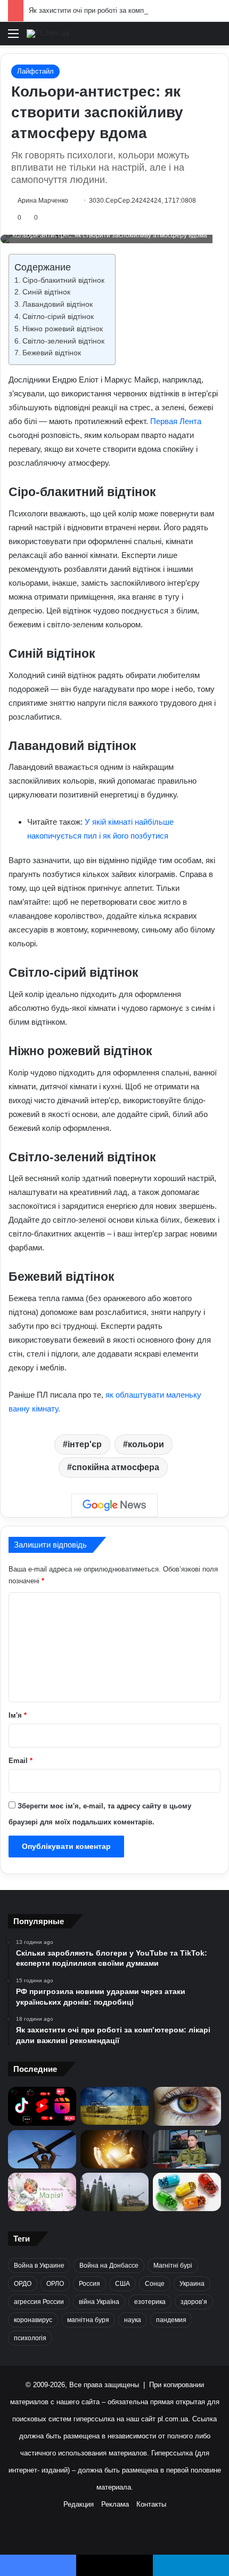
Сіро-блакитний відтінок (63, 280)
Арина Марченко (43, 201)
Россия (89, 2284)
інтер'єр (85, 1444)
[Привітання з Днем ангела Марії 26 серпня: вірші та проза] (42, 2192)
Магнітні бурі (173, 2266)
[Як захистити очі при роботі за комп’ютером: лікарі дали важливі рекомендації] (187, 2106)
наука (133, 2320)
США (122, 2284)
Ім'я (18, 1715)
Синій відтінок (46, 292)
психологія (30, 2338)
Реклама (115, 2504)
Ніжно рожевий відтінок (63, 329)
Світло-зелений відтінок (63, 341)
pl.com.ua (173, 2419)
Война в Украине (39, 2266)
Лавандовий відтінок (58, 304)
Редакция (79, 2504)
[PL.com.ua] (48, 34)
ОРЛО (55, 2284)
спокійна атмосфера (116, 1467)
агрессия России (39, 2302)
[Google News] (114, 1505)
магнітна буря (88, 2320)
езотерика (150, 2302)
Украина (192, 2284)
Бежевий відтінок (52, 353)
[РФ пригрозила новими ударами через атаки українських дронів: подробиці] (114, 2106)
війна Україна (99, 2302)
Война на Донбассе (109, 2266)
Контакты (151, 2504)
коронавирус (33, 2320)
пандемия (171, 2320)
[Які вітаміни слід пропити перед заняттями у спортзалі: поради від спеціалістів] (187, 2192)
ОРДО (23, 2284)
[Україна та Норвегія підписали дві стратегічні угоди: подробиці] (114, 2192)
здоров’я (194, 2302)
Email (21, 1761)
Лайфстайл (35, 71)
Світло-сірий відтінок (58, 317)
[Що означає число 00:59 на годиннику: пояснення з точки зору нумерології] (114, 2149)
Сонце (155, 2284)
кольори (146, 1444)
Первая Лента (176, 421)
